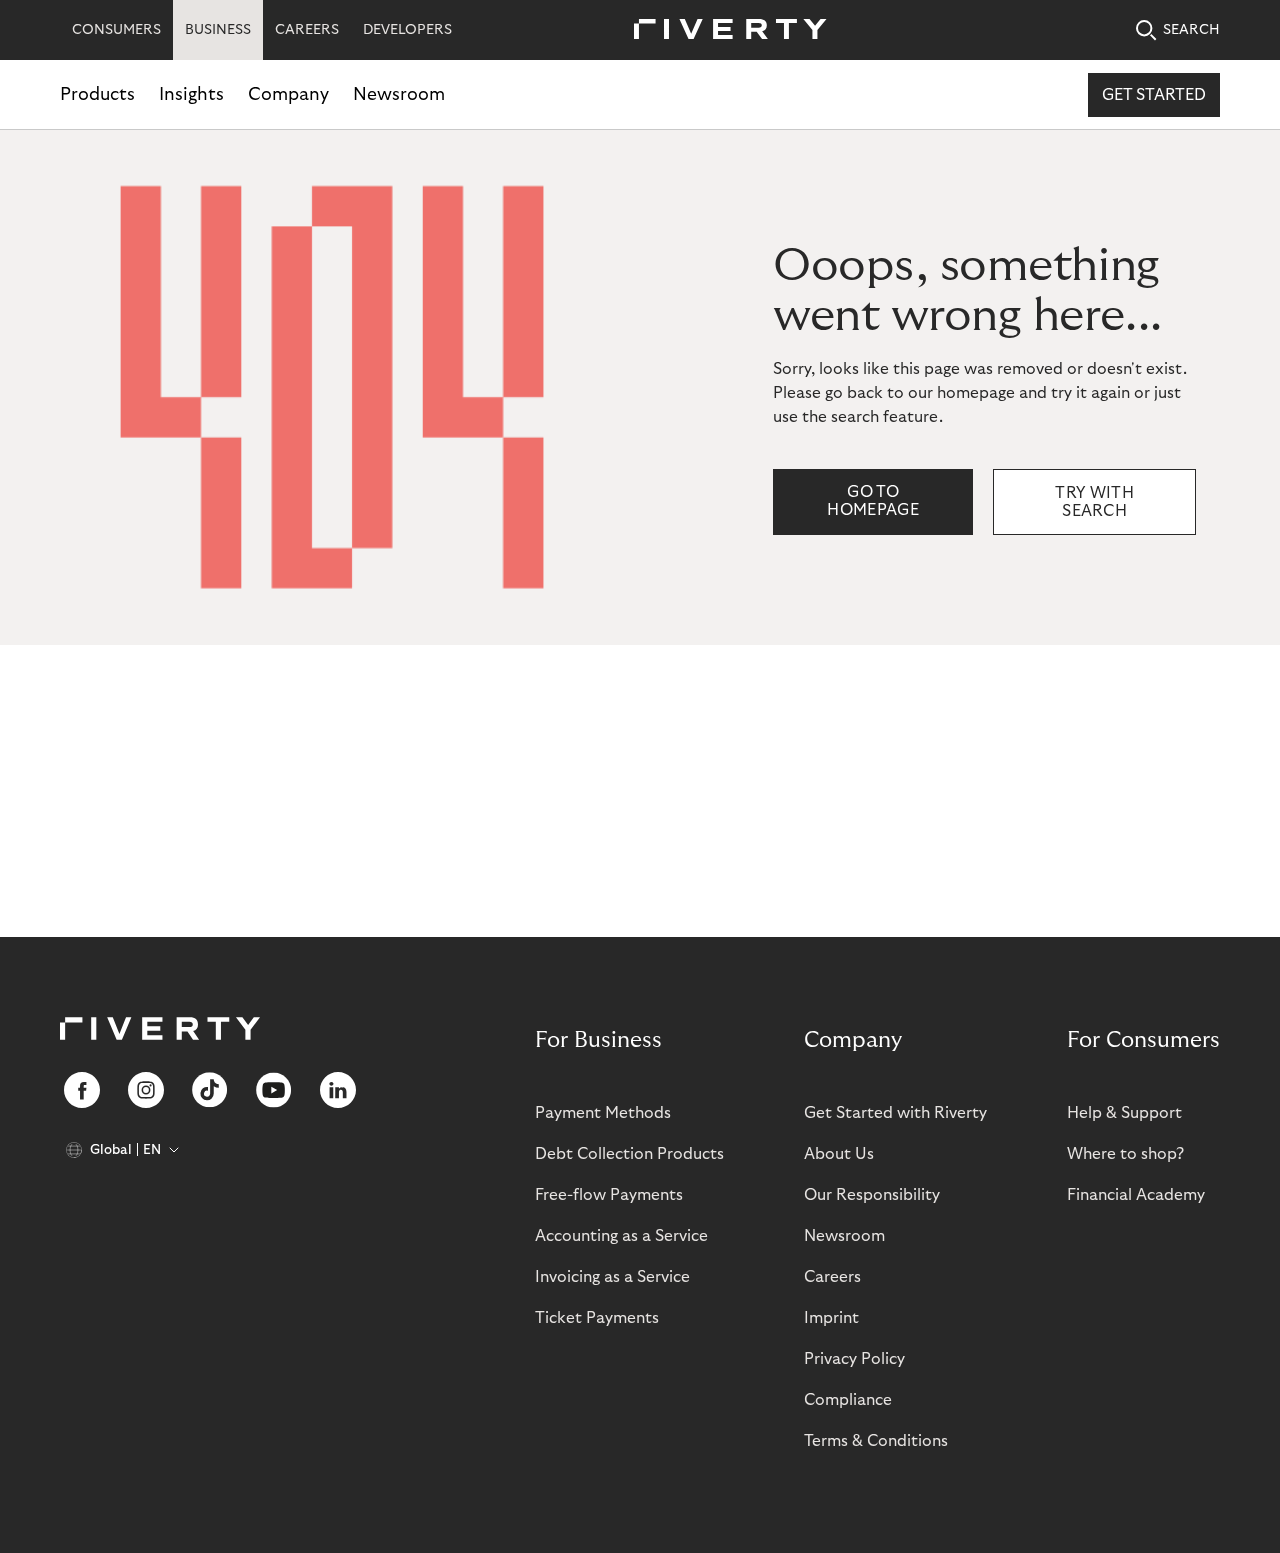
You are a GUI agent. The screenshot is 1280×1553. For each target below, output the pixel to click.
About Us (839, 1154)
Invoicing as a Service (612, 1277)
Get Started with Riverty (895, 1113)
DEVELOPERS (407, 30)
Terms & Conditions (876, 1441)
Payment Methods (603, 1113)
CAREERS (307, 30)
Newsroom (399, 94)
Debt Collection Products (629, 1154)
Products (97, 94)
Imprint (831, 1318)
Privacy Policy (854, 1359)
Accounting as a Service (621, 1236)
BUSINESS (218, 30)
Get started (1154, 95)
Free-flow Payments (609, 1195)
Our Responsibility (872, 1195)
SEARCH (1191, 30)
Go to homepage (873, 501)
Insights (191, 94)
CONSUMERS (116, 30)
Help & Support (1124, 1113)
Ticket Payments (597, 1318)
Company (288, 94)
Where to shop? (1125, 1154)
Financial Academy (1136, 1195)
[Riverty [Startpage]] (723, 30)
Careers (832, 1277)
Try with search (1094, 502)
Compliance (848, 1400)
